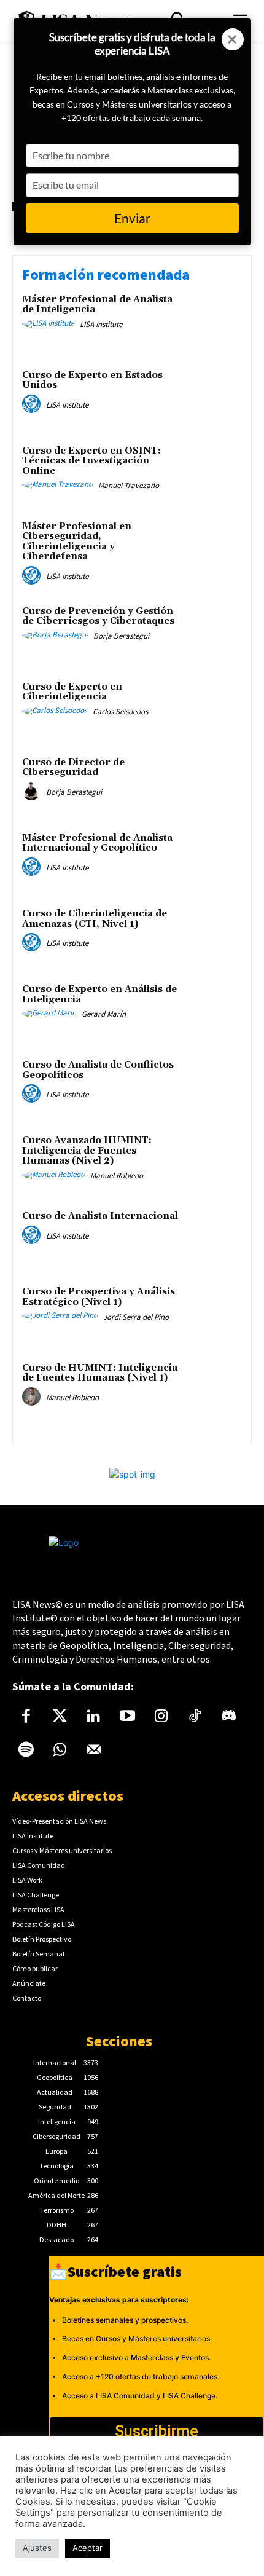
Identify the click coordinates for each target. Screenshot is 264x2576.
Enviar (132, 218)
